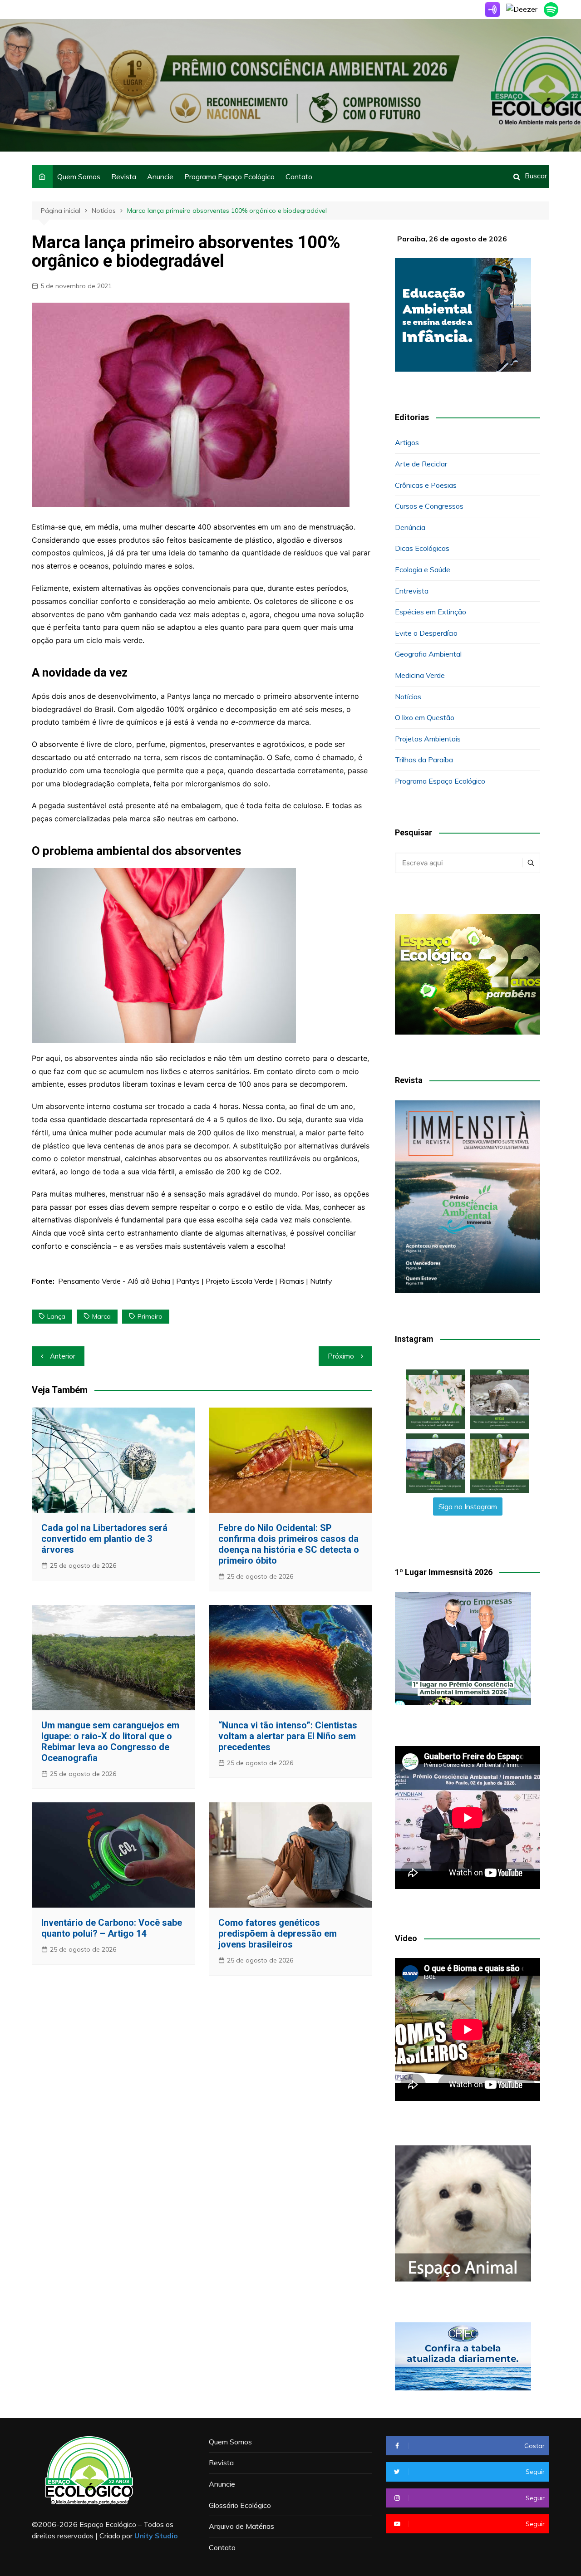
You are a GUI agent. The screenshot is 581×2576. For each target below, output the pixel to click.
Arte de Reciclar (421, 464)
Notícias (408, 697)
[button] (436, 1399)
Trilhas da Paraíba (424, 760)
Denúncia (410, 527)
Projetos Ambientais (428, 739)
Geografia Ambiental (428, 654)
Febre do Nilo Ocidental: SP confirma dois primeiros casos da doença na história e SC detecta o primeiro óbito (289, 1544)
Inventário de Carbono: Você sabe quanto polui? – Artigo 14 (112, 1928)
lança (56, 1316)
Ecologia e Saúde (423, 569)
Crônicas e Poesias (426, 485)
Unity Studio (156, 2536)
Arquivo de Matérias (241, 2526)
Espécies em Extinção (431, 612)
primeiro (150, 1316)
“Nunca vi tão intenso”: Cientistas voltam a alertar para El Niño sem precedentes (288, 1736)
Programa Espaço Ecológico (229, 177)
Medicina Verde (420, 675)
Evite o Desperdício (426, 633)
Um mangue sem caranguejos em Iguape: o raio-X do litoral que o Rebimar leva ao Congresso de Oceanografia (110, 1742)
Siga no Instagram (468, 1506)
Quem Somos (79, 177)
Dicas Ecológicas (422, 548)
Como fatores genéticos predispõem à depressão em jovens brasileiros (278, 1933)
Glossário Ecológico (240, 2505)
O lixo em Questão (425, 717)
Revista (124, 177)
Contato (299, 177)
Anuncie (160, 177)
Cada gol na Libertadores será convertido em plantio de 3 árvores (104, 1539)
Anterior (63, 1356)
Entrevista (412, 591)
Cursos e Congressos (429, 506)
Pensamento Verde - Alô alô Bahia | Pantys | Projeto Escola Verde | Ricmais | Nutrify (195, 1281)
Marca (101, 1316)
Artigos (407, 442)
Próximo (341, 1356)
